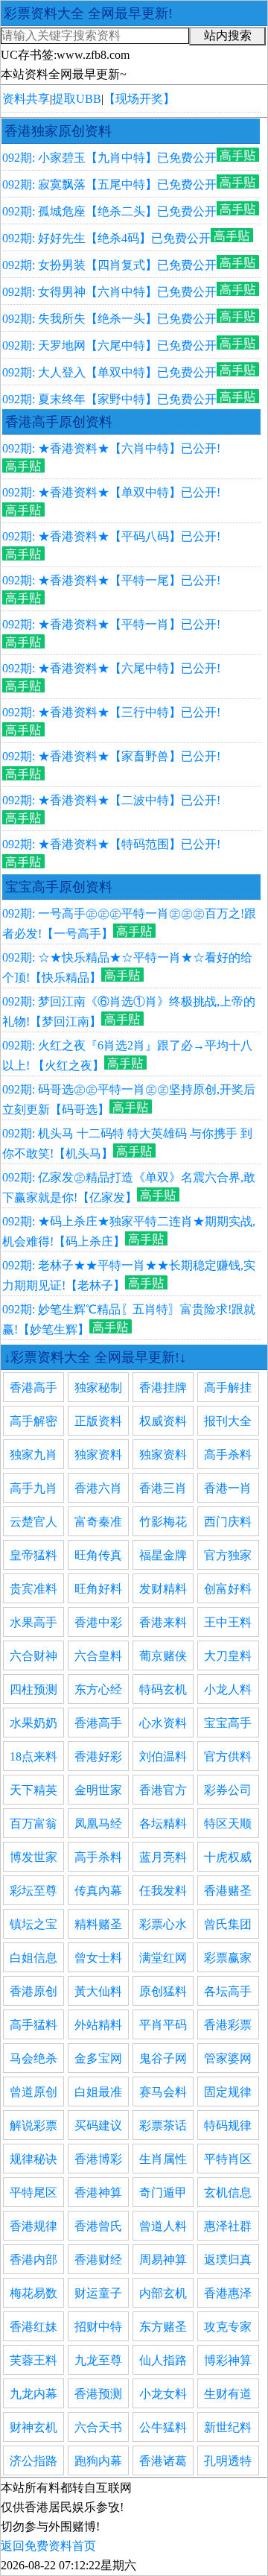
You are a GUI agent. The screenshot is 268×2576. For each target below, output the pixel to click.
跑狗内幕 (98, 2461)
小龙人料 (228, 1689)
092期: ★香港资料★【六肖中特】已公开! (111, 448)
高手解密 (33, 1421)
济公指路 (33, 2461)
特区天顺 (228, 1824)
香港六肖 (98, 1488)
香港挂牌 (163, 1388)
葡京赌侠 (163, 1656)
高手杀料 (228, 1455)
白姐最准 (98, 2092)
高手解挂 (228, 1388)
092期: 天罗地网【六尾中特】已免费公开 (109, 345)
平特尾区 (33, 2193)
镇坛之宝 (33, 1924)
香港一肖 (228, 1488)
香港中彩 (98, 1622)
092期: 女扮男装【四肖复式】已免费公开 (109, 265)
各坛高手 (228, 1991)
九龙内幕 (33, 2394)
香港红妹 (33, 2327)
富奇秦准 (98, 1522)
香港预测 (98, 2394)
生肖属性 (163, 2159)
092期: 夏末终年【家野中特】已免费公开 (109, 399)
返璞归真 (228, 2260)
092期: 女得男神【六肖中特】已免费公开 (109, 292)
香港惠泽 (228, 2293)
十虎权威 (228, 1857)
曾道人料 (163, 2226)
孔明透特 (228, 2461)
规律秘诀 (33, 2159)
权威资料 (163, 1421)
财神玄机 (33, 2427)
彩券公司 (228, 1790)
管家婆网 (228, 2058)
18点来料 (33, 1756)
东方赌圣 (163, 2327)
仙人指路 (163, 2360)
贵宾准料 (33, 1589)
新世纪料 (228, 2427)
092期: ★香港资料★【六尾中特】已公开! (111, 668)
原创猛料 (163, 1991)
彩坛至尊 (33, 1891)
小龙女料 (163, 2394)
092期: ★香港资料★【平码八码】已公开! (111, 536)
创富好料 (228, 1589)
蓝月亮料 (163, 1857)
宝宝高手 (228, 1723)
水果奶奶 (33, 1723)
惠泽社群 (228, 2226)
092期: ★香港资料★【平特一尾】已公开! (111, 580)
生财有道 (228, 2394)
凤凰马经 (98, 1824)
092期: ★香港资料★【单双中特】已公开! (111, 492)
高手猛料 (33, 2025)
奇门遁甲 (163, 2193)
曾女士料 (98, 1958)
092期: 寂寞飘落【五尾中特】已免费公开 (109, 184)
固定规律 (228, 2092)
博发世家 (33, 1857)
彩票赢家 (228, 1958)
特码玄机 (163, 1689)
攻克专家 (228, 2327)
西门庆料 (228, 1522)
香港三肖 (163, 1488)
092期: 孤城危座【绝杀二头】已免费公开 (109, 211)
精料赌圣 (98, 1924)
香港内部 (33, 2260)
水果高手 (33, 1622)
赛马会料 (163, 2092)
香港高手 (33, 1388)
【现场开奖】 (139, 99)
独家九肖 (33, 1455)
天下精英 (33, 1790)
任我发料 (163, 1891)
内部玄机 (163, 2293)
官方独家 (228, 1555)
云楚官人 (33, 1522)
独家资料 (98, 1455)
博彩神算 (228, 2360)
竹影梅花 (163, 1522)
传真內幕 (98, 1891)
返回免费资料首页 (48, 2546)
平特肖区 (228, 2159)
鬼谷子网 (163, 2058)
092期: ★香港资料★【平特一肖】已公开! (111, 624)
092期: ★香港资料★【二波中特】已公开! (111, 800)
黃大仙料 (98, 1991)
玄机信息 (228, 2193)
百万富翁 (33, 1824)
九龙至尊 (98, 2360)
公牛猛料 (163, 2427)
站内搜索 (228, 35)
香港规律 (33, 2226)
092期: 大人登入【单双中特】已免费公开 (109, 372)
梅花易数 (33, 2293)
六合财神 (33, 1656)
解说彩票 (33, 2125)
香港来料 (163, 1622)
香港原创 (33, 1991)
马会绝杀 (33, 2058)
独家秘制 (98, 1388)
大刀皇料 (228, 1656)
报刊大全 (228, 1421)
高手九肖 (33, 1488)
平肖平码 (163, 2025)
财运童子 (98, 2293)
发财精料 (163, 1589)
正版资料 (98, 1421)
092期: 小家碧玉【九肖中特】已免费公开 (109, 158)
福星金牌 (163, 1555)
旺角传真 (98, 1555)
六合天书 (98, 2427)
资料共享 (26, 99)
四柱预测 (33, 1689)
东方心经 (98, 1689)
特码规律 (228, 2125)
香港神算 (98, 2193)
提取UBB (77, 99)
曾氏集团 (228, 1924)
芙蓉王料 (33, 2360)
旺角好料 (98, 1589)
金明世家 (98, 1790)
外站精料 (98, 2025)
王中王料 (228, 1622)
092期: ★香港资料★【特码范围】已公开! (111, 844)
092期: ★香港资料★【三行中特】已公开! (111, 712)
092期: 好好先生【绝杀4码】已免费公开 (106, 238)
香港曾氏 (98, 2226)
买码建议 (98, 2125)
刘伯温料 (163, 1756)
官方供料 (228, 1756)
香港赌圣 (228, 1891)
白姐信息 (33, 1958)
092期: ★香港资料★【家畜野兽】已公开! (111, 756)
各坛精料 (163, 1824)
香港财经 (98, 2260)
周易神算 (163, 2260)
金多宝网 (98, 2058)
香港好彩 (98, 1756)
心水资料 (163, 1723)
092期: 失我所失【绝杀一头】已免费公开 (109, 319)
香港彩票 (228, 2025)
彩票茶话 (163, 2125)
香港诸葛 (163, 2461)
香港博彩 (98, 2159)
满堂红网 (163, 1958)
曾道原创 (33, 2092)
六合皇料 (98, 1656)
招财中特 (98, 2327)
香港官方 (163, 1790)
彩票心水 (163, 1924)
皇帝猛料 (33, 1555)
